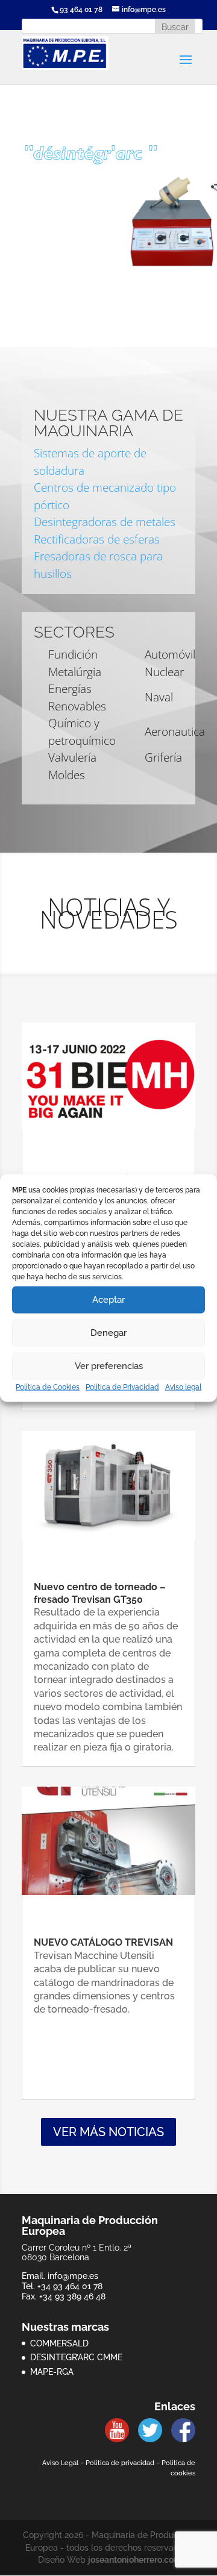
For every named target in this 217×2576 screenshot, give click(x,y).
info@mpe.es (73, 2276)
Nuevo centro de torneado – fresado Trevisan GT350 (100, 1593)
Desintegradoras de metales (105, 522)
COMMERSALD (59, 2343)
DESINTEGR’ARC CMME (76, 2357)
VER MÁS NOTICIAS (108, 2132)
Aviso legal (183, 1387)
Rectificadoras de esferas (97, 539)
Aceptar (108, 1300)
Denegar (108, 1333)
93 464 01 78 (81, 10)
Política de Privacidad (122, 1387)
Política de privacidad (120, 2463)
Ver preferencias (109, 1366)
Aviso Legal (60, 2463)
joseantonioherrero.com (135, 2560)
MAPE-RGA (52, 2372)
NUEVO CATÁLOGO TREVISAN (103, 1942)
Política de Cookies (48, 1387)
